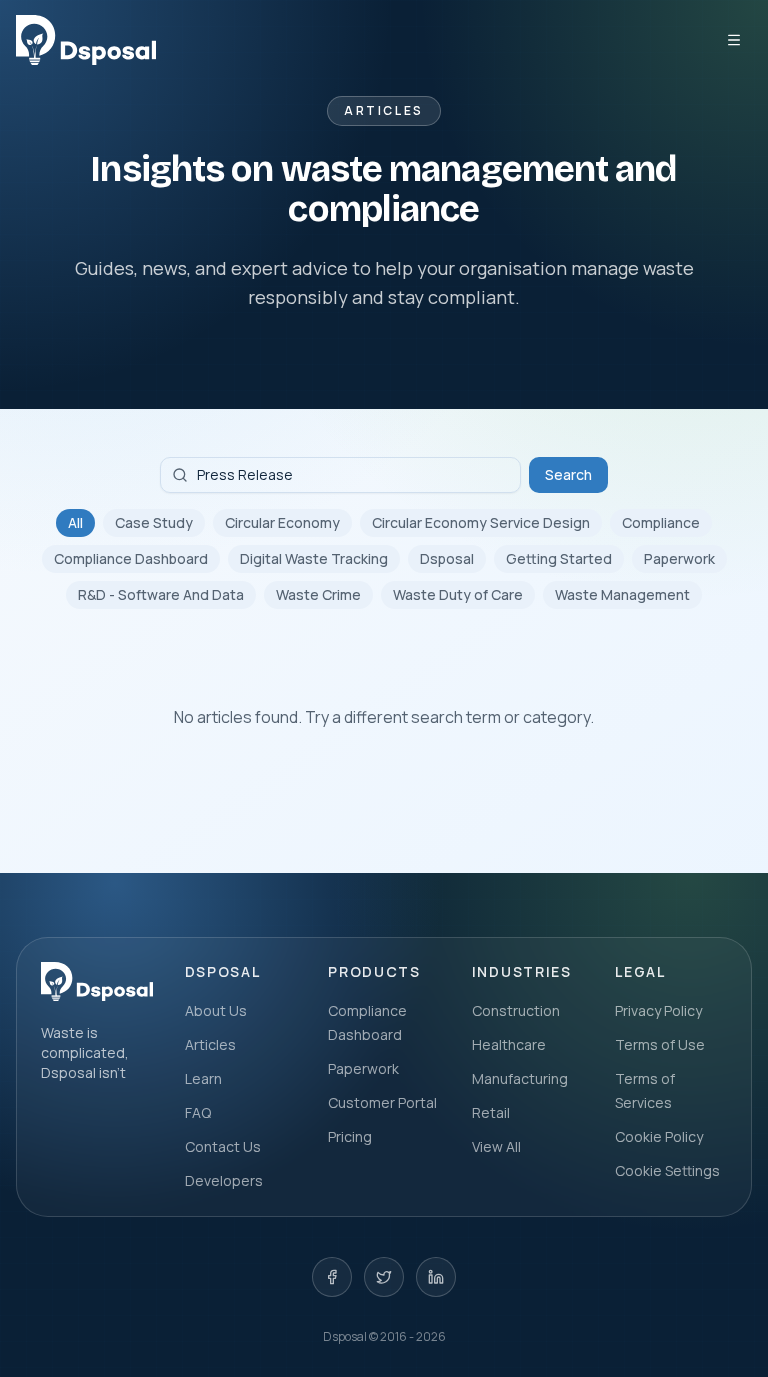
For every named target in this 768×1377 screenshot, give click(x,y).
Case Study (154, 522)
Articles (210, 1044)
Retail (491, 1112)
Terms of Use (660, 1044)
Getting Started (559, 558)
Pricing (350, 1136)
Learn (203, 1078)
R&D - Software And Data (161, 594)
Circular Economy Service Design (481, 522)
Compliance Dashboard (131, 558)
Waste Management (622, 594)
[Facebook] (332, 1277)
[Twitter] (384, 1277)
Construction (516, 1010)
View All (496, 1146)
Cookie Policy (659, 1136)
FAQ (198, 1112)
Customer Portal (382, 1102)
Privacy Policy (658, 1010)
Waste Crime (318, 594)
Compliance (661, 522)
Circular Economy (282, 522)
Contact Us (223, 1146)
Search (568, 474)
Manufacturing (520, 1078)
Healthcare (509, 1044)
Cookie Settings (667, 1170)
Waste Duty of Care (458, 594)
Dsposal (447, 558)
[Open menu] (734, 40)
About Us (216, 1010)
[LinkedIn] (436, 1277)
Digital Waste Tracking (314, 558)
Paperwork (679, 558)
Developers (224, 1180)
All (75, 522)
